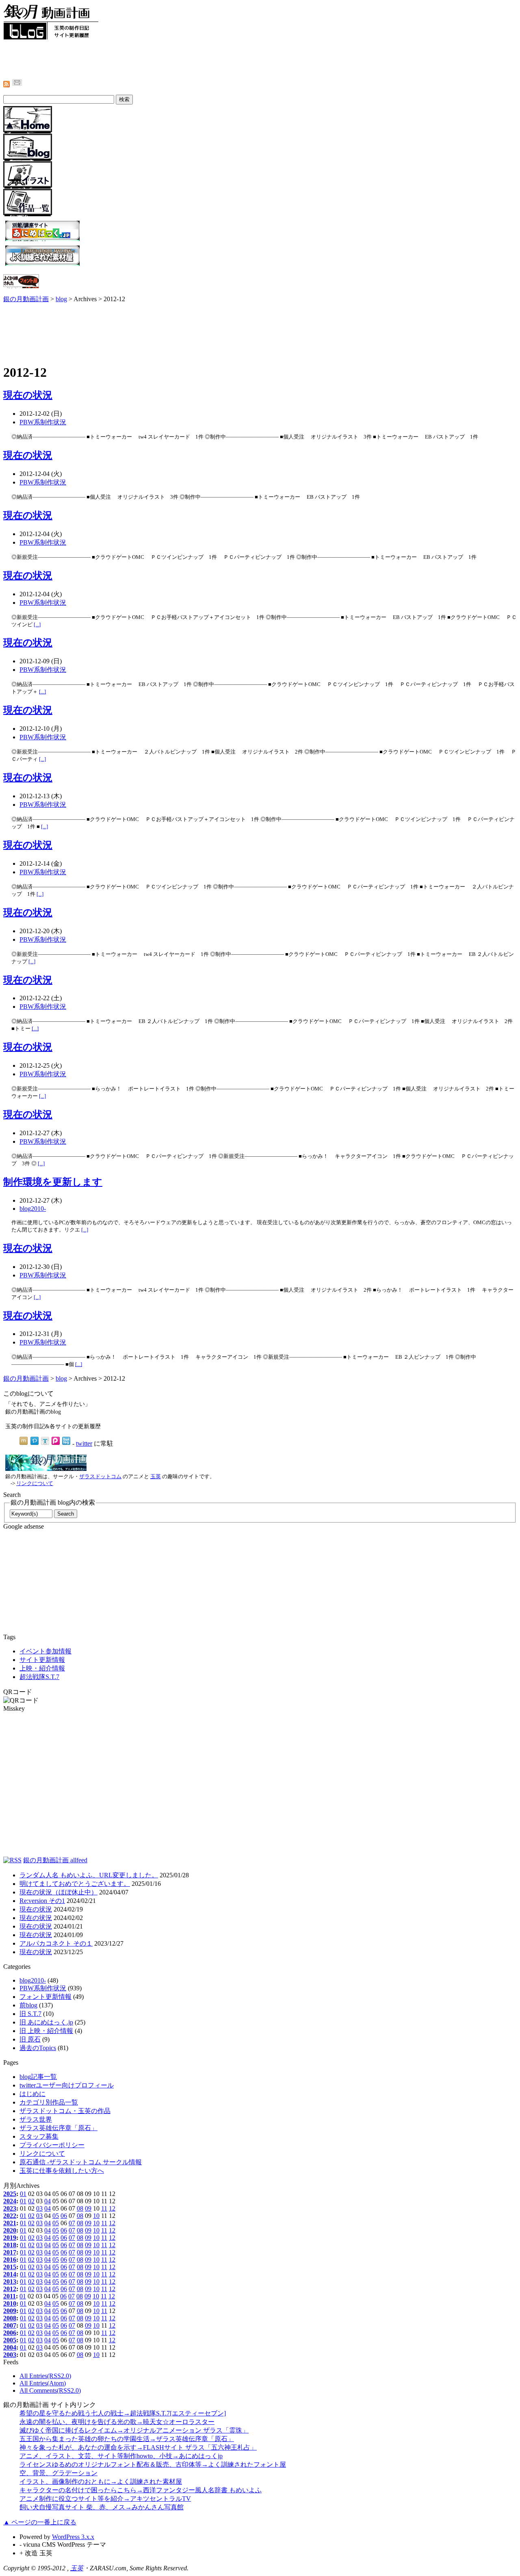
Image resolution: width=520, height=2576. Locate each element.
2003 (10, 2355)
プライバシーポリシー (52, 2145)
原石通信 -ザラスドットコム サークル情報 (81, 2162)
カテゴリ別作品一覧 (49, 2102)
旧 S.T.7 (30, 2014)
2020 (10, 2230)
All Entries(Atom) (43, 2383)
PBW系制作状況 (43, 422)
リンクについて (35, 1483)
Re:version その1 (42, 1901)
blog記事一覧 (38, 2077)
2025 (10, 2194)
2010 (10, 2303)
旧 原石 (30, 2039)
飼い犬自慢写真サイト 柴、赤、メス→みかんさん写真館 (102, 2507)
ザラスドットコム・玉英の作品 (65, 2111)
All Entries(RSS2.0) (45, 2376)
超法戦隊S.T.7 (39, 1677)
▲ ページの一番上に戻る (40, 2522)
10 (96, 2216)
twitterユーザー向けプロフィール (67, 2085)
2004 (10, 2347)
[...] (37, 624)
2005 (10, 2340)
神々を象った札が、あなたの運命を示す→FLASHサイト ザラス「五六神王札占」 (138, 2447)
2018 (10, 2245)
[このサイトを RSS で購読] (12, 1860)
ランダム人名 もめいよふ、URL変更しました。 (89, 1875)
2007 (10, 2325)
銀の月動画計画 (26, 299)
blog (61, 299)
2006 (10, 2333)
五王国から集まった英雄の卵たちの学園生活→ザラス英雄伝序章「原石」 (127, 2439)
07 (72, 2223)
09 (88, 2208)
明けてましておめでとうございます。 (75, 1884)
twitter (84, 1443)
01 (23, 2194)
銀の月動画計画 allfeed (55, 1860)
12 (112, 2208)
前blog (28, 2005)
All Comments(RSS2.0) (50, 2390)
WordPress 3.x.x (73, 2537)
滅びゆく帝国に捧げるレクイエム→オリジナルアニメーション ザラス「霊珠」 (134, 2430)
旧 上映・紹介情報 (46, 2031)
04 (48, 2201)
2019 (10, 2238)
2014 (10, 2274)
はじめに (32, 2094)
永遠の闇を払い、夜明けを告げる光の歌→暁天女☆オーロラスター (117, 2422)
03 (39, 2208)
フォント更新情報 (45, 1997)
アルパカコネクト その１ (56, 1943)
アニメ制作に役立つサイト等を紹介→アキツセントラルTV (105, 2499)
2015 (10, 2267)
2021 (10, 2223)
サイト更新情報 (42, 1660)
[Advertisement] (151, 59)
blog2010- (33, 1209)
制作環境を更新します (53, 1182)
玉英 (156, 1477)
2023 (10, 2208)
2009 (10, 2311)
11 (104, 2208)
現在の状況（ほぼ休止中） (58, 1892)
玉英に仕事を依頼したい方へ (62, 2171)
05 (56, 2216)
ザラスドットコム (100, 1477)
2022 (10, 2216)
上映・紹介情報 (42, 1668)
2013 (10, 2282)
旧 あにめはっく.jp (46, 2022)
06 (64, 2216)
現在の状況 (28, 395)
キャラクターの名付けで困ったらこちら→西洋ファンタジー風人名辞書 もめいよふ (141, 2490)
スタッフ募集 (39, 2136)
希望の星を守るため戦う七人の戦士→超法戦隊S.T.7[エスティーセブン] (123, 2413)
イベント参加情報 (45, 1651)
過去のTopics (38, 2048)
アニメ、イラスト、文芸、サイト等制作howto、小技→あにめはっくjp (121, 2456)
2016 (10, 2260)
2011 (10, 2296)
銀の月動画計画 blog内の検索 (53, 1502)
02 (31, 2201)
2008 (10, 2318)
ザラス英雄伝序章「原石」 (58, 2128)
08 (80, 2208)
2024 (10, 2201)
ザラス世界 (36, 2119)
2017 (10, 2252)
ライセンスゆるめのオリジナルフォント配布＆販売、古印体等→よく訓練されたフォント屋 (153, 2464)
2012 (10, 2289)
